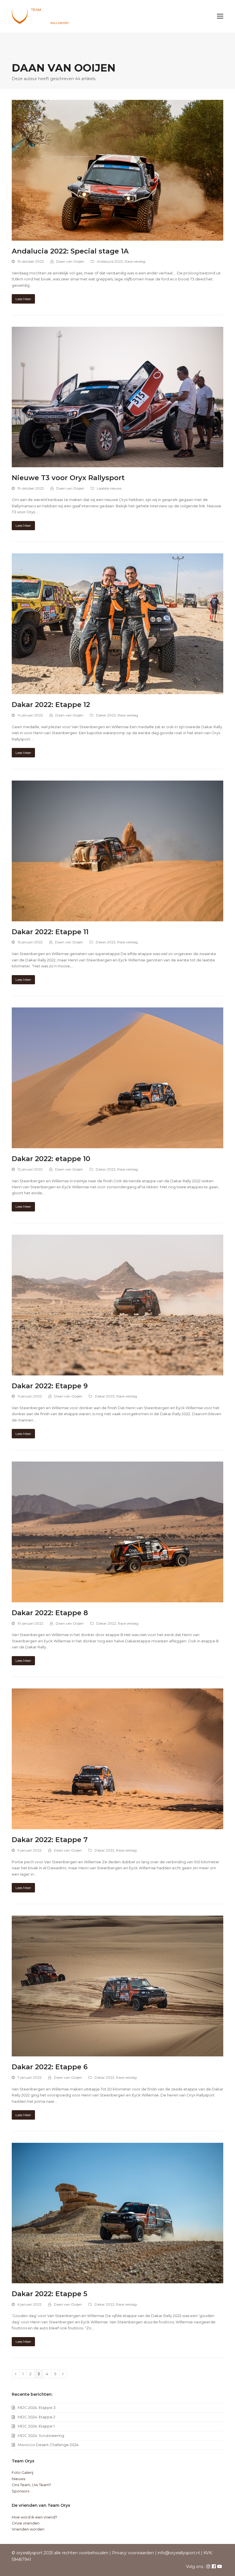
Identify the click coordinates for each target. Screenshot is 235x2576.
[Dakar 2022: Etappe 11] (117, 850)
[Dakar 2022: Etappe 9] (117, 1304)
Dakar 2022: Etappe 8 (50, 1613)
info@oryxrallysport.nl (179, 2553)
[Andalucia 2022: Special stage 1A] (117, 170)
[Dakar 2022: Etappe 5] (117, 2213)
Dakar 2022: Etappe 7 (50, 1840)
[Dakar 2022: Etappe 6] (117, 1986)
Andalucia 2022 (110, 261)
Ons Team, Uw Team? (31, 2485)
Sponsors (20, 2491)
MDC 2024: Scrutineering (41, 2436)
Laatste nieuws (109, 488)
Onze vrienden (26, 2523)
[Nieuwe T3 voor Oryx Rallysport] (117, 397)
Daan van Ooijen (70, 261)
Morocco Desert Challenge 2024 (48, 2445)
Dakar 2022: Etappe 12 (51, 705)
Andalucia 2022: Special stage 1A (70, 251)
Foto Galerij (22, 2472)
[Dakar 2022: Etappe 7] (117, 1759)
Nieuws (18, 2479)
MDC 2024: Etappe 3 (37, 2407)
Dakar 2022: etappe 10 (51, 1159)
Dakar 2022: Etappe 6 (50, 2067)
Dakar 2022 (106, 715)
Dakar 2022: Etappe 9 (50, 1386)
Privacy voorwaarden (133, 2553)
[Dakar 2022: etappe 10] (117, 1078)
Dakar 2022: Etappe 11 (50, 932)
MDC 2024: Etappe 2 (37, 2417)
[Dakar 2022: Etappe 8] (117, 1531)
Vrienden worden (28, 2529)
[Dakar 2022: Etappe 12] (117, 623)
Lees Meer (23, 299)
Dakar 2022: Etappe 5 (50, 2294)
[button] (220, 16)
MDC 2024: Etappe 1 (36, 2426)
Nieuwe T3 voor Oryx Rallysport (68, 478)
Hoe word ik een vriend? (35, 2517)
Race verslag (135, 261)
